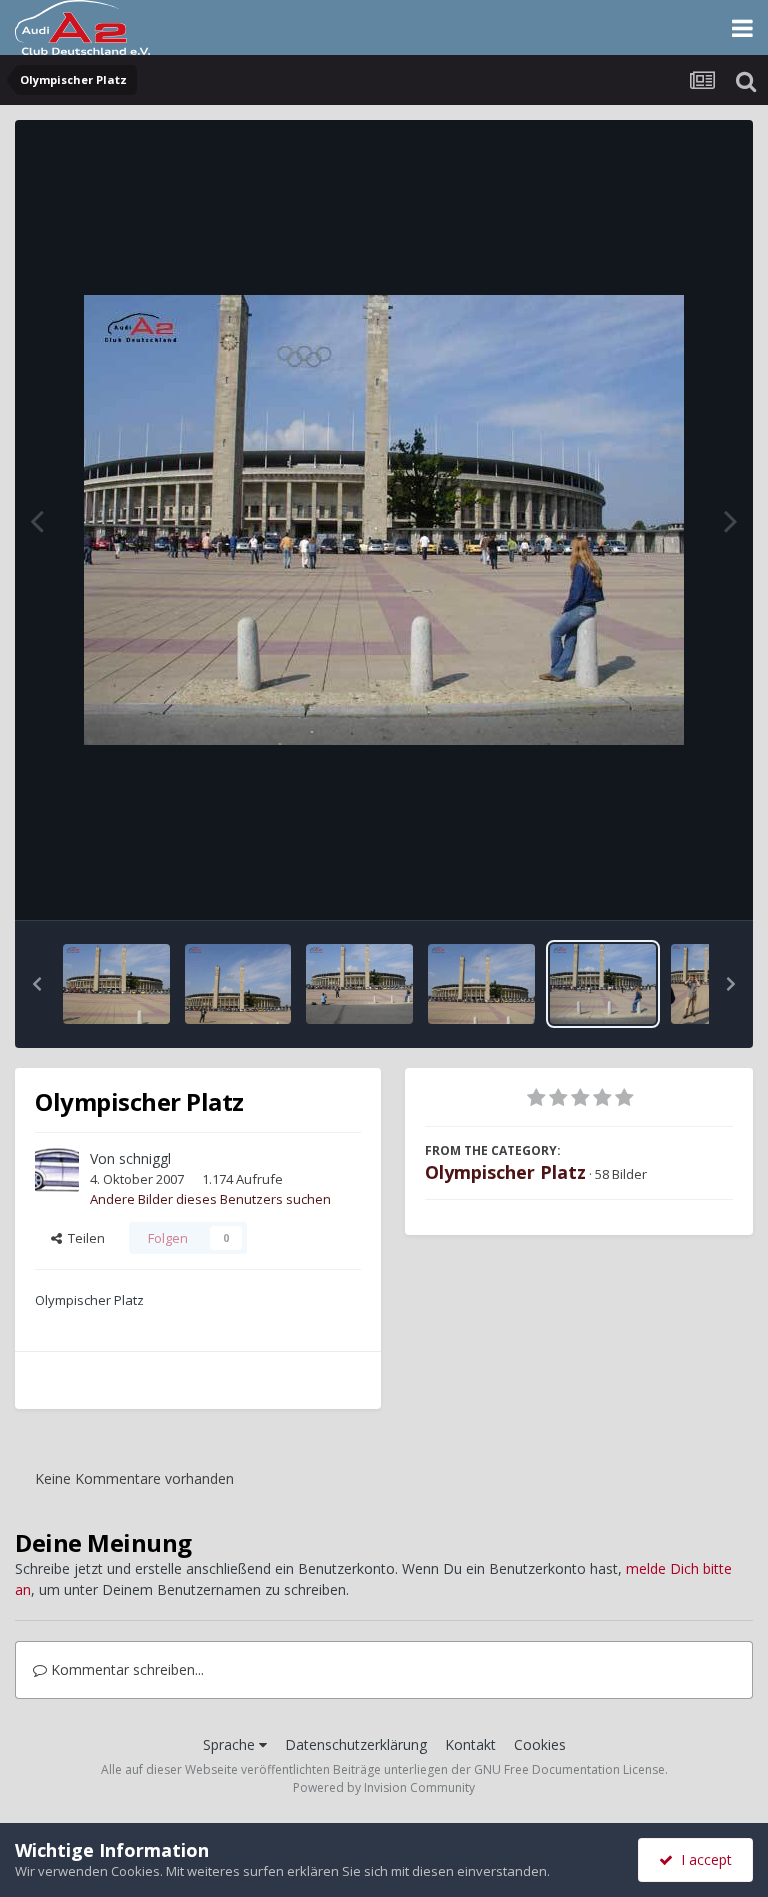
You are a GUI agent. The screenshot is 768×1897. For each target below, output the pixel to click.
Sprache (231, 1744)
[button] (37, 984)
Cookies (540, 1744)
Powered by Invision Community (384, 1787)
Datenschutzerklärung (356, 1744)
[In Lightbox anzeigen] (384, 520)
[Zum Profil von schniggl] (57, 1170)
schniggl (145, 1158)
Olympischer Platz (505, 1172)
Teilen (83, 1238)
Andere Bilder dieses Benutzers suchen (210, 1199)
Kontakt (470, 1744)
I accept (702, 1859)
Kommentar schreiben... (125, 1669)
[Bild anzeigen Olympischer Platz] (116, 984)
